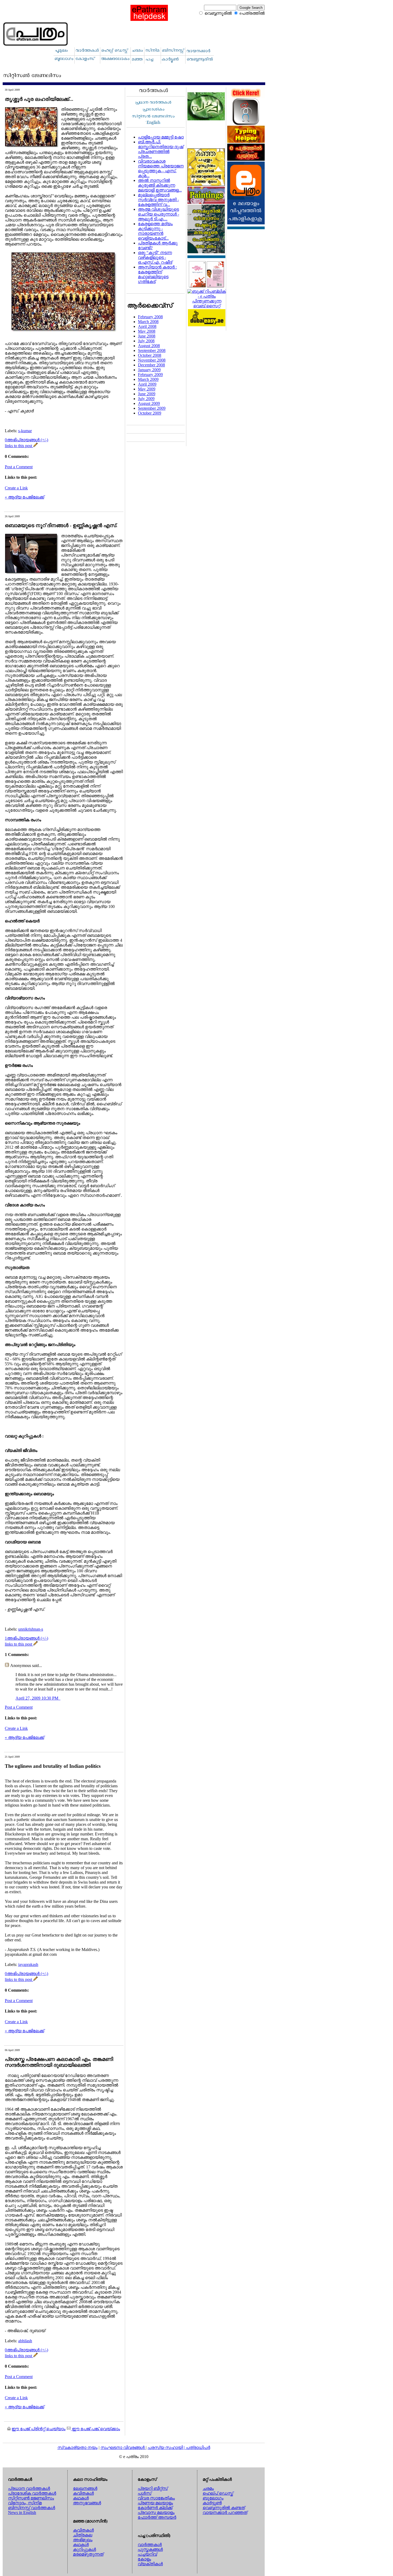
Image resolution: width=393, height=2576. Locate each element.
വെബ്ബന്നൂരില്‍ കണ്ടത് (224, 2508)
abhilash (25, 2341)
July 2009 (146, 399)
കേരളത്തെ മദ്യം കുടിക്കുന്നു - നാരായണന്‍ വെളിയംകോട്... (155, 231)
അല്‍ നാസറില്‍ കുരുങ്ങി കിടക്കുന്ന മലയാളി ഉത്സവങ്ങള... (160, 185)
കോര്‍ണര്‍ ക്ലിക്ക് (155, 2508)
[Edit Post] (36, 446)
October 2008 (150, 355)
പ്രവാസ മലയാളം (156, 2512)
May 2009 (147, 389)
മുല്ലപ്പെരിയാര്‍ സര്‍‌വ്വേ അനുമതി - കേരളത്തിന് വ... (158, 200)
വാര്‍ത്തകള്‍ (150, 2545)
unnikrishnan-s (31, 1629)
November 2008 (152, 360)
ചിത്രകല (83, 2535)
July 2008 (146, 341)
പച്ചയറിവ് (147, 2554)
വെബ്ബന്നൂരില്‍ (218, 13)
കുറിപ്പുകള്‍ (84, 2549)
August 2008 (149, 346)
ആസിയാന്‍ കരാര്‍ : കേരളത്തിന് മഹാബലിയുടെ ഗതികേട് (157, 274)
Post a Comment (19, 467)
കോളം (144, 2559)
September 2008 (152, 350)
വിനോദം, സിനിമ (25, 2503)
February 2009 (150, 375)
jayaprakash (28, 1964)
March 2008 (148, 322)
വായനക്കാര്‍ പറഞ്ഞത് (225, 2512)
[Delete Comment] (60, 1698)
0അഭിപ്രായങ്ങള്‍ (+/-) (26, 440)
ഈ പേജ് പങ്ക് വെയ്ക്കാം (95, 2429)
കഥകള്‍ (81, 2498)
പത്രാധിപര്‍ (198, 2447)
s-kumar (25, 431)
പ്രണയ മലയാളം (155, 2503)
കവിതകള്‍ (83, 2493)
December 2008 (151, 365)
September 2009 (152, 408)
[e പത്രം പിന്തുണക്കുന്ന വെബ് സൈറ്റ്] (207, 306)
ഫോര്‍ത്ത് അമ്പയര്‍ (157, 2517)
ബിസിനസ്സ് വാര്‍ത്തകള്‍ (32, 2508)
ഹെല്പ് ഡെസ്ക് (218, 2493)
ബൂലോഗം (213, 2498)
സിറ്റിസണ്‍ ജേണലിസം (31, 2498)
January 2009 (149, 370)
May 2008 (147, 331)
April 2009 (147, 384)
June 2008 (147, 336)
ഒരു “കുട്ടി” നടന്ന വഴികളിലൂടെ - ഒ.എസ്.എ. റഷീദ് (155, 257)
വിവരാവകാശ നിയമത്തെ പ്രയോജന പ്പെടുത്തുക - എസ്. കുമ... (161, 168)
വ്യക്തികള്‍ (150, 2564)
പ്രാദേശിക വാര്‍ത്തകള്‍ (32, 2493)
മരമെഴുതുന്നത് (88, 2554)
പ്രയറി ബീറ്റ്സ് (153, 2488)
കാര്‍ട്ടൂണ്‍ (212, 2503)
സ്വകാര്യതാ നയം (78, 2447)
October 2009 (150, 413)
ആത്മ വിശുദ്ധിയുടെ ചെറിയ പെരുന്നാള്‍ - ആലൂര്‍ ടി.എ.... (159, 214)
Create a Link (16, 488)
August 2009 (149, 403)
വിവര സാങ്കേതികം (156, 2498)
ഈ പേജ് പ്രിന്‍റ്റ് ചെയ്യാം (38, 2429)
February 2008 (150, 317)
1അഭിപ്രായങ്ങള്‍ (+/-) (26, 1638)
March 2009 (148, 379)
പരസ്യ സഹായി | (167, 2447)
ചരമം (208, 2488)
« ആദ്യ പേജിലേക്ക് (24, 497)
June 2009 (147, 394)
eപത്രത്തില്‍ (252, 13)
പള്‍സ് (145, 2493)
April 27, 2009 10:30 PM (37, 1698)
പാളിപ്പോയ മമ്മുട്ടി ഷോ (161, 137)
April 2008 (147, 326)
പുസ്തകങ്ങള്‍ (150, 2549)
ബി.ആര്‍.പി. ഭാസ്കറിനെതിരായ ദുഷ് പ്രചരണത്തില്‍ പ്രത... (161, 149)
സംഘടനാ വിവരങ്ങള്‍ (123, 2447)
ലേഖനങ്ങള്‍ (85, 2488)
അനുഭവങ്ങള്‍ (87, 2503)
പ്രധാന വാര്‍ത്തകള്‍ (29, 2488)
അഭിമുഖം (83, 2540)
